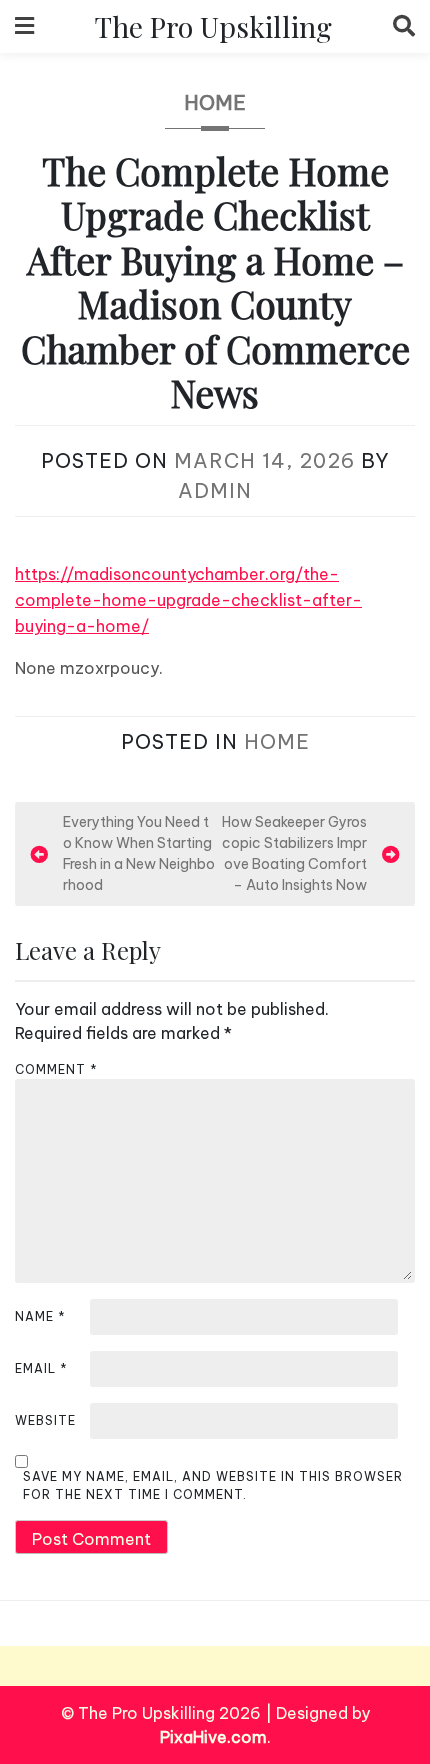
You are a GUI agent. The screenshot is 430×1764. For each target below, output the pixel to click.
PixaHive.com (213, 1737)
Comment (56, 1069)
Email (41, 1368)
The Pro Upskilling (213, 26)
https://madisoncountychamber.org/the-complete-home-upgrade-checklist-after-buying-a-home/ (188, 600)
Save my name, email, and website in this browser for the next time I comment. (213, 1485)
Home (215, 102)
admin (215, 490)
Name (40, 1316)
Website (45, 1420)
